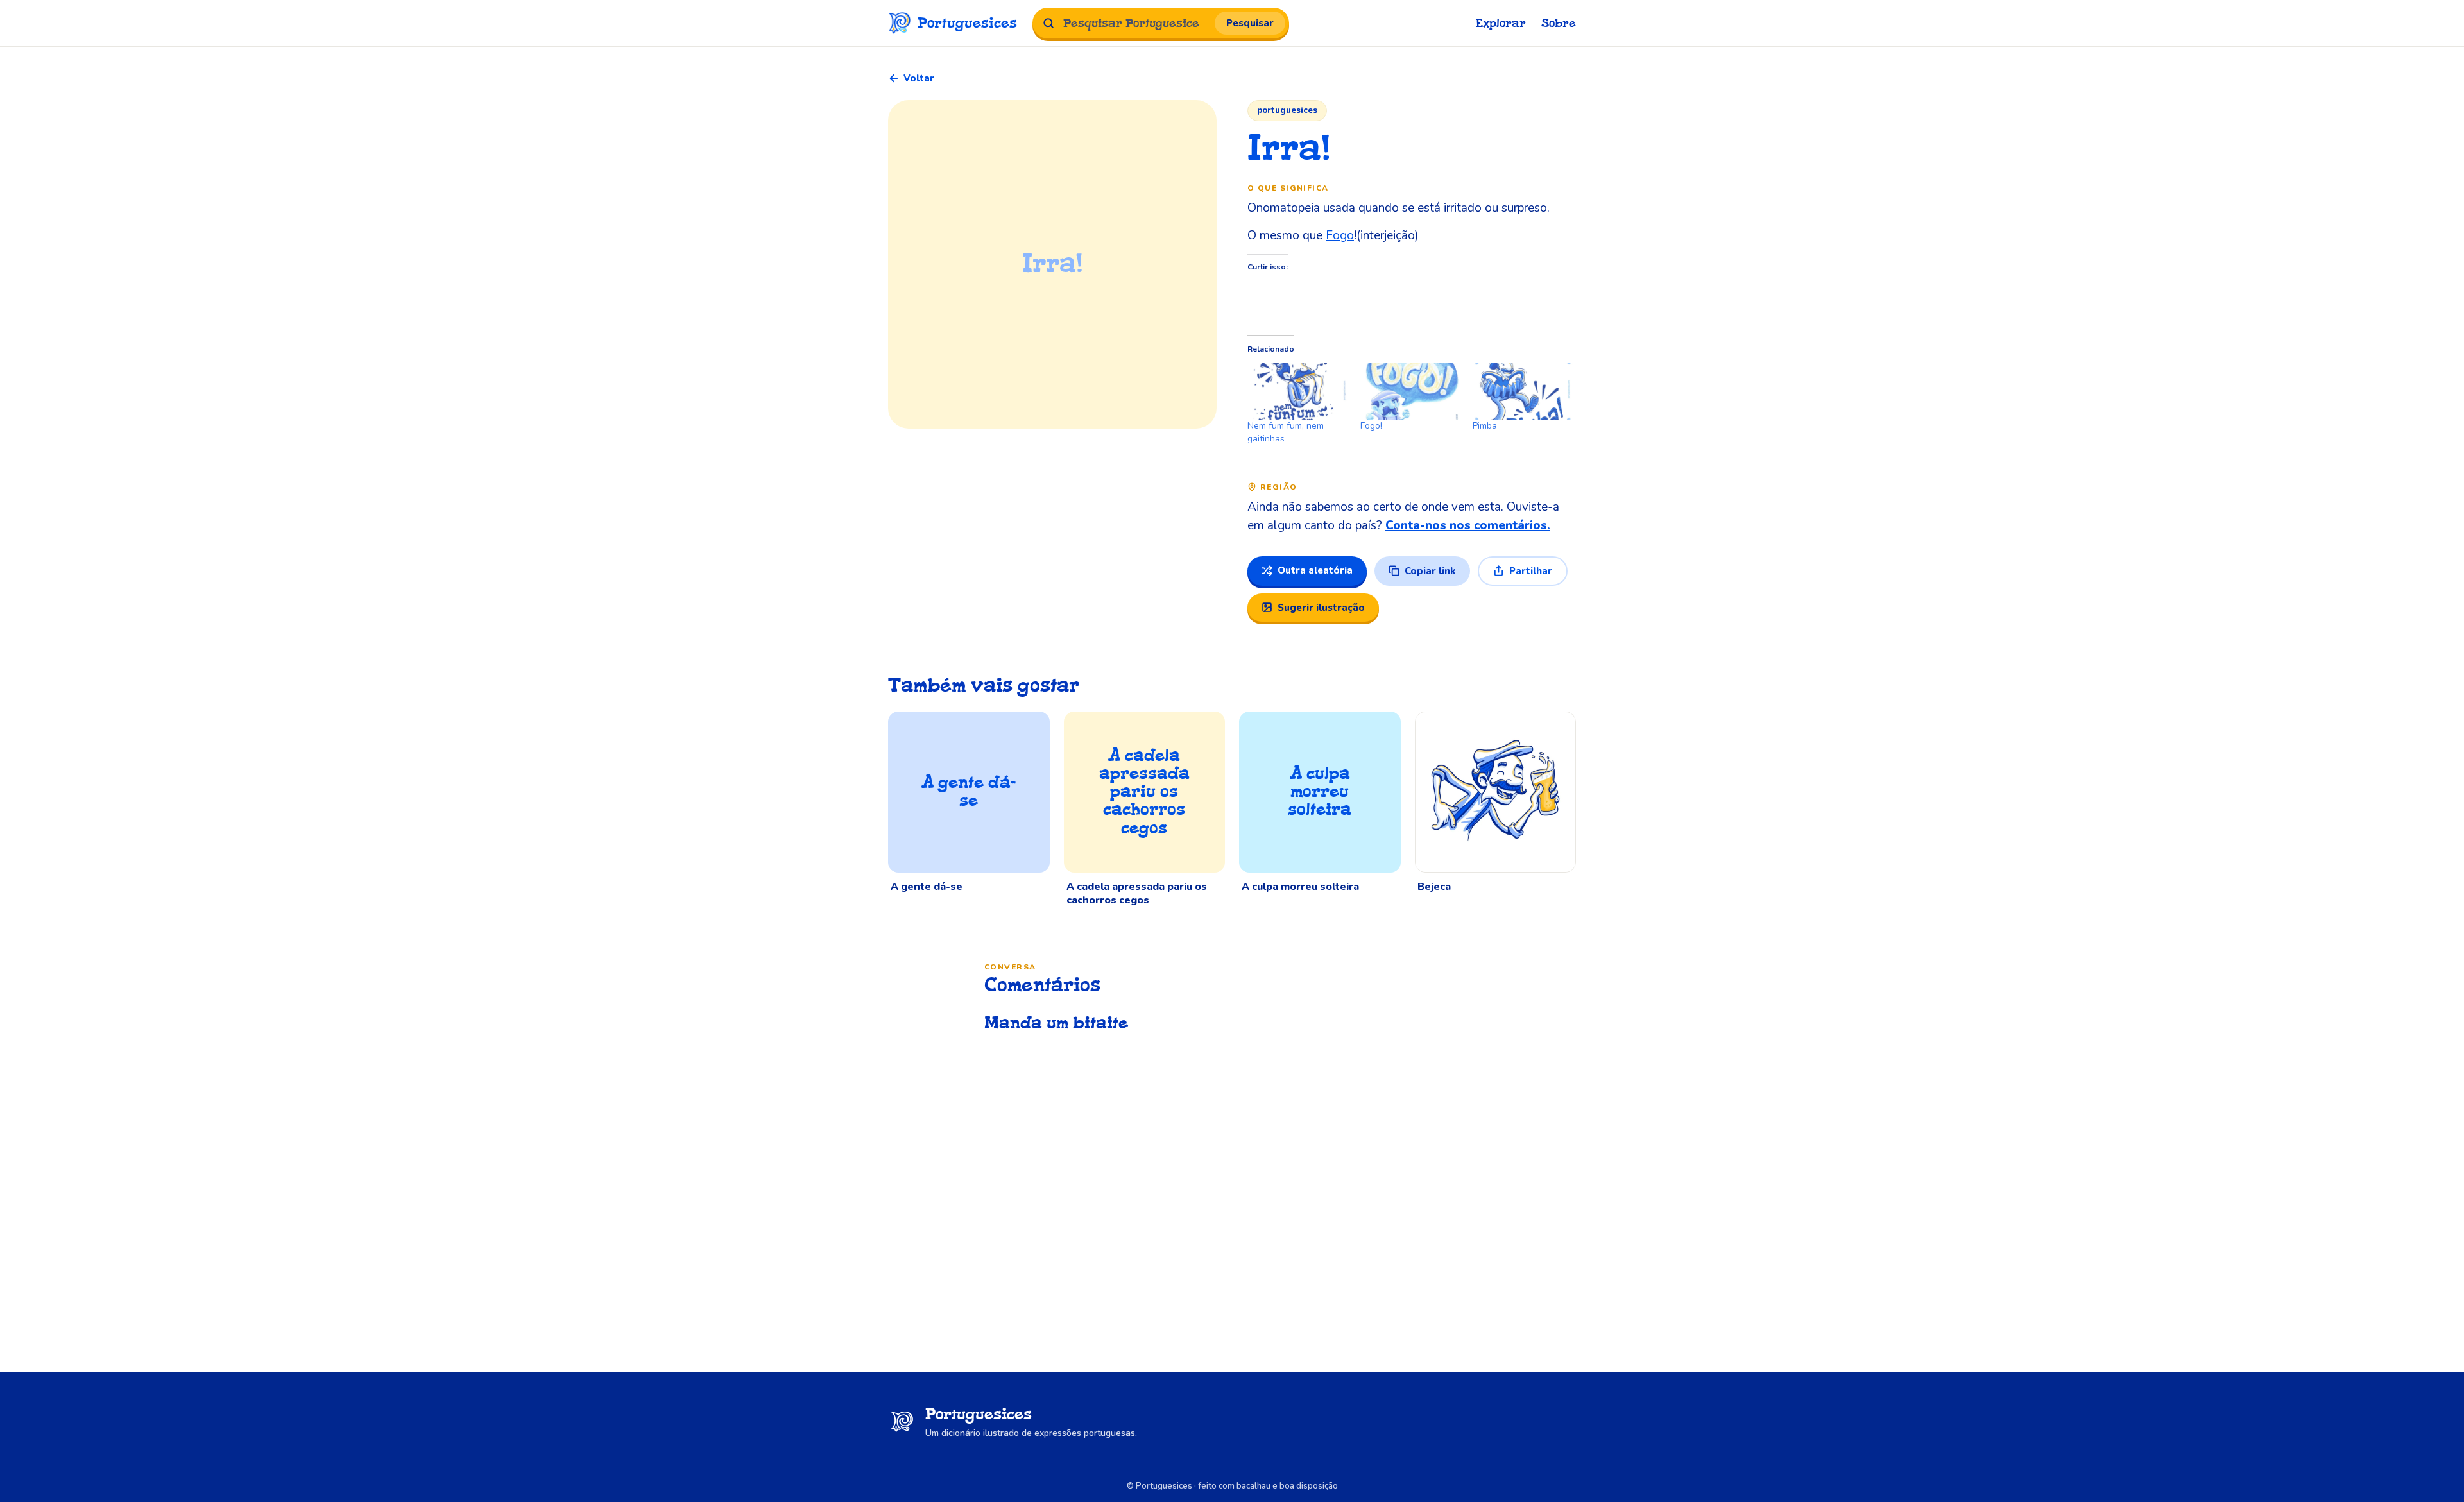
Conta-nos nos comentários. (1468, 525)
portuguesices (1287, 110)
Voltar (919, 78)
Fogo (1340, 235)
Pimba (1485, 426)
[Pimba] (1523, 391)
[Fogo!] (1410, 391)
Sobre (1559, 23)
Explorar (1501, 23)
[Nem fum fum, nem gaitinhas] (1297, 391)
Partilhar (1531, 571)
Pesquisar (1250, 23)
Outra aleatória (1315, 570)
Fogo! (1371, 426)
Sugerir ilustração (1321, 608)
